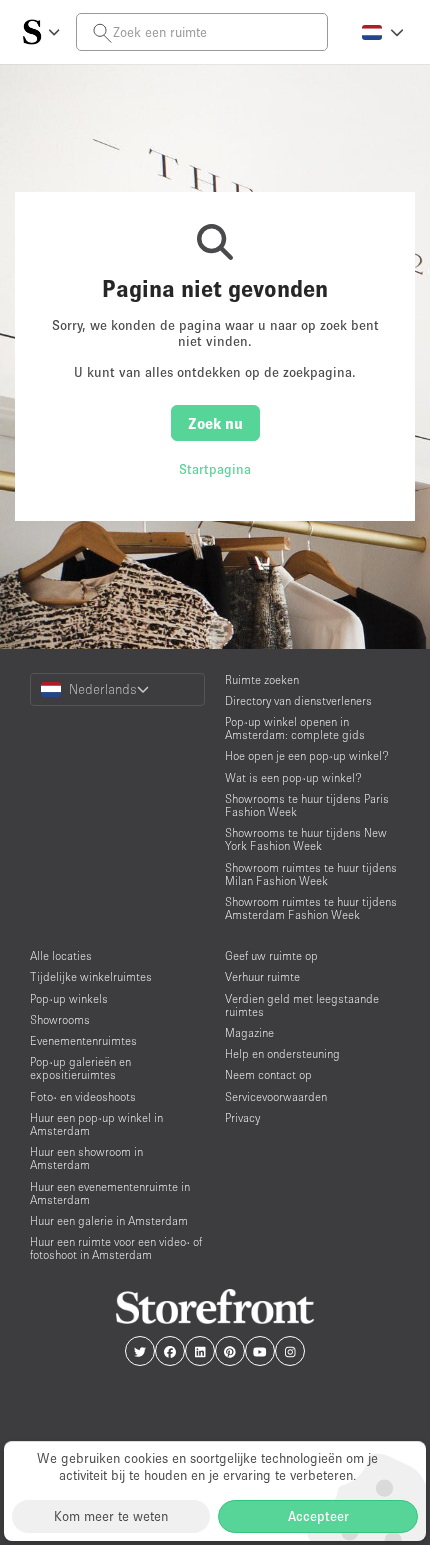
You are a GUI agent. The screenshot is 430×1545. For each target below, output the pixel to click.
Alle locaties (61, 955)
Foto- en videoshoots (83, 1096)
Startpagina (215, 469)
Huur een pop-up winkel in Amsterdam (96, 1124)
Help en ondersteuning (282, 1053)
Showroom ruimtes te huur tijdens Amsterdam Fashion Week (311, 908)
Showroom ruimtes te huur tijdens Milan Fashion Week (311, 874)
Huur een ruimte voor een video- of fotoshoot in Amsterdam (116, 1248)
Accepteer (318, 1516)
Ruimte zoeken (262, 679)
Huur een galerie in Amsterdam (109, 1220)
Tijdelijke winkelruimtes (91, 976)
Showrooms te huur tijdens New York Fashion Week (306, 839)
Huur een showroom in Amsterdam (86, 1158)
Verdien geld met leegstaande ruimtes (302, 1005)
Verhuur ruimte (262, 976)
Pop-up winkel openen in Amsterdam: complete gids (295, 728)
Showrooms (60, 1019)
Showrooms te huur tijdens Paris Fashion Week (307, 805)
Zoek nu (215, 423)
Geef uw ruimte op (271, 955)
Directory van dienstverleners (298, 700)
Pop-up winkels (69, 998)
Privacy (242, 1117)
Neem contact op (268, 1074)
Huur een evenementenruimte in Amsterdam (110, 1193)
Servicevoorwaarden (276, 1096)
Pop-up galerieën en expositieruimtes (80, 1068)
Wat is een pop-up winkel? (293, 777)
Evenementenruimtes (83, 1040)
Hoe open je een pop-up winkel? (307, 755)
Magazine (249, 1032)
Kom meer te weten (111, 1516)
